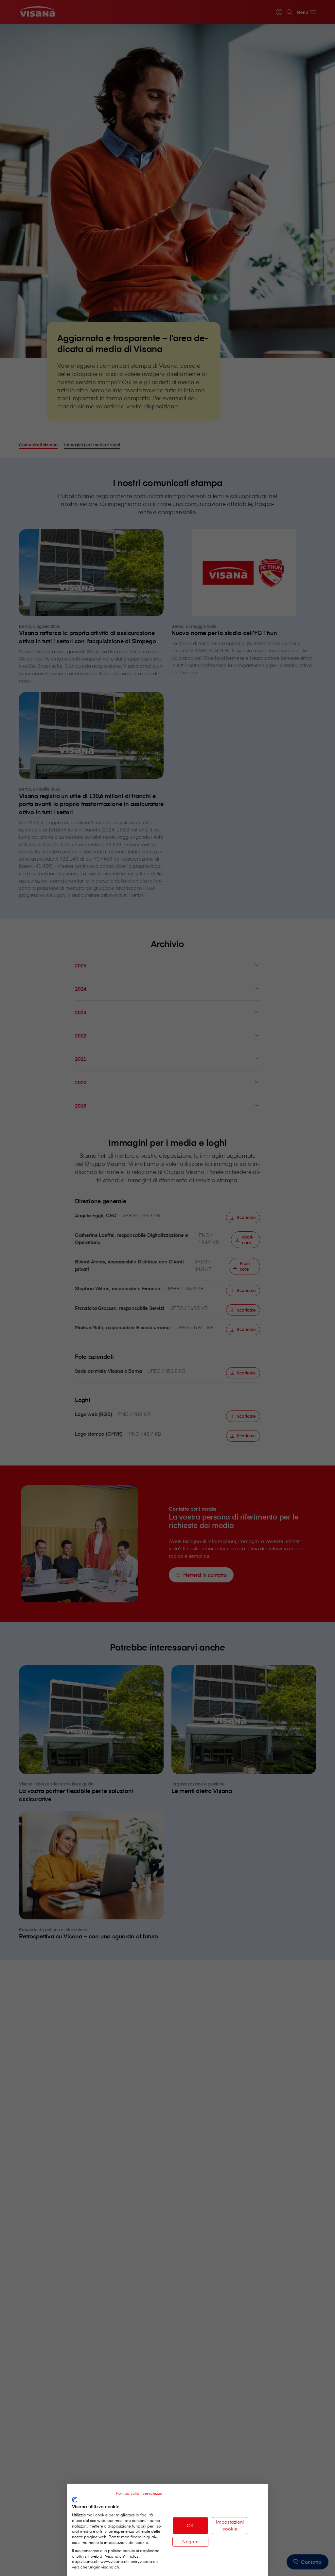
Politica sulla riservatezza (139, 2493)
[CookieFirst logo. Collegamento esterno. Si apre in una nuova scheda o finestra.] (74, 2500)
